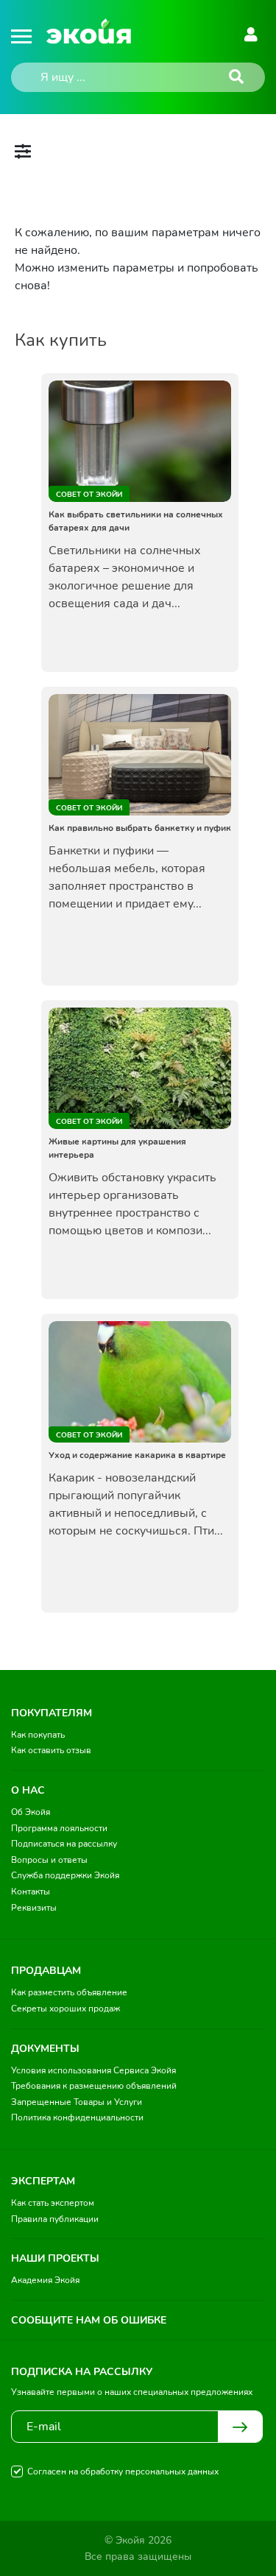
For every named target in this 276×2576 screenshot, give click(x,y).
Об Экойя (31, 1812)
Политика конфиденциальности (77, 2117)
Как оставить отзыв (51, 1750)
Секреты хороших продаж (66, 2009)
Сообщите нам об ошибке (89, 2320)
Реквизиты (34, 1908)
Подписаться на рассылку (64, 1844)
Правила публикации (55, 2219)
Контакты (31, 1892)
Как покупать (38, 1735)
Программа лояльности (59, 1828)
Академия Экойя (45, 2280)
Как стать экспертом (53, 2203)
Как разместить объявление (69, 1992)
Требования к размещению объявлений (94, 2086)
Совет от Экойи (89, 495)
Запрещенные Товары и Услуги (77, 2102)
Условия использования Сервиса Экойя (93, 2070)
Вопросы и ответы (49, 1860)
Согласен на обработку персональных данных (123, 2471)
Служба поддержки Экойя (65, 1875)
